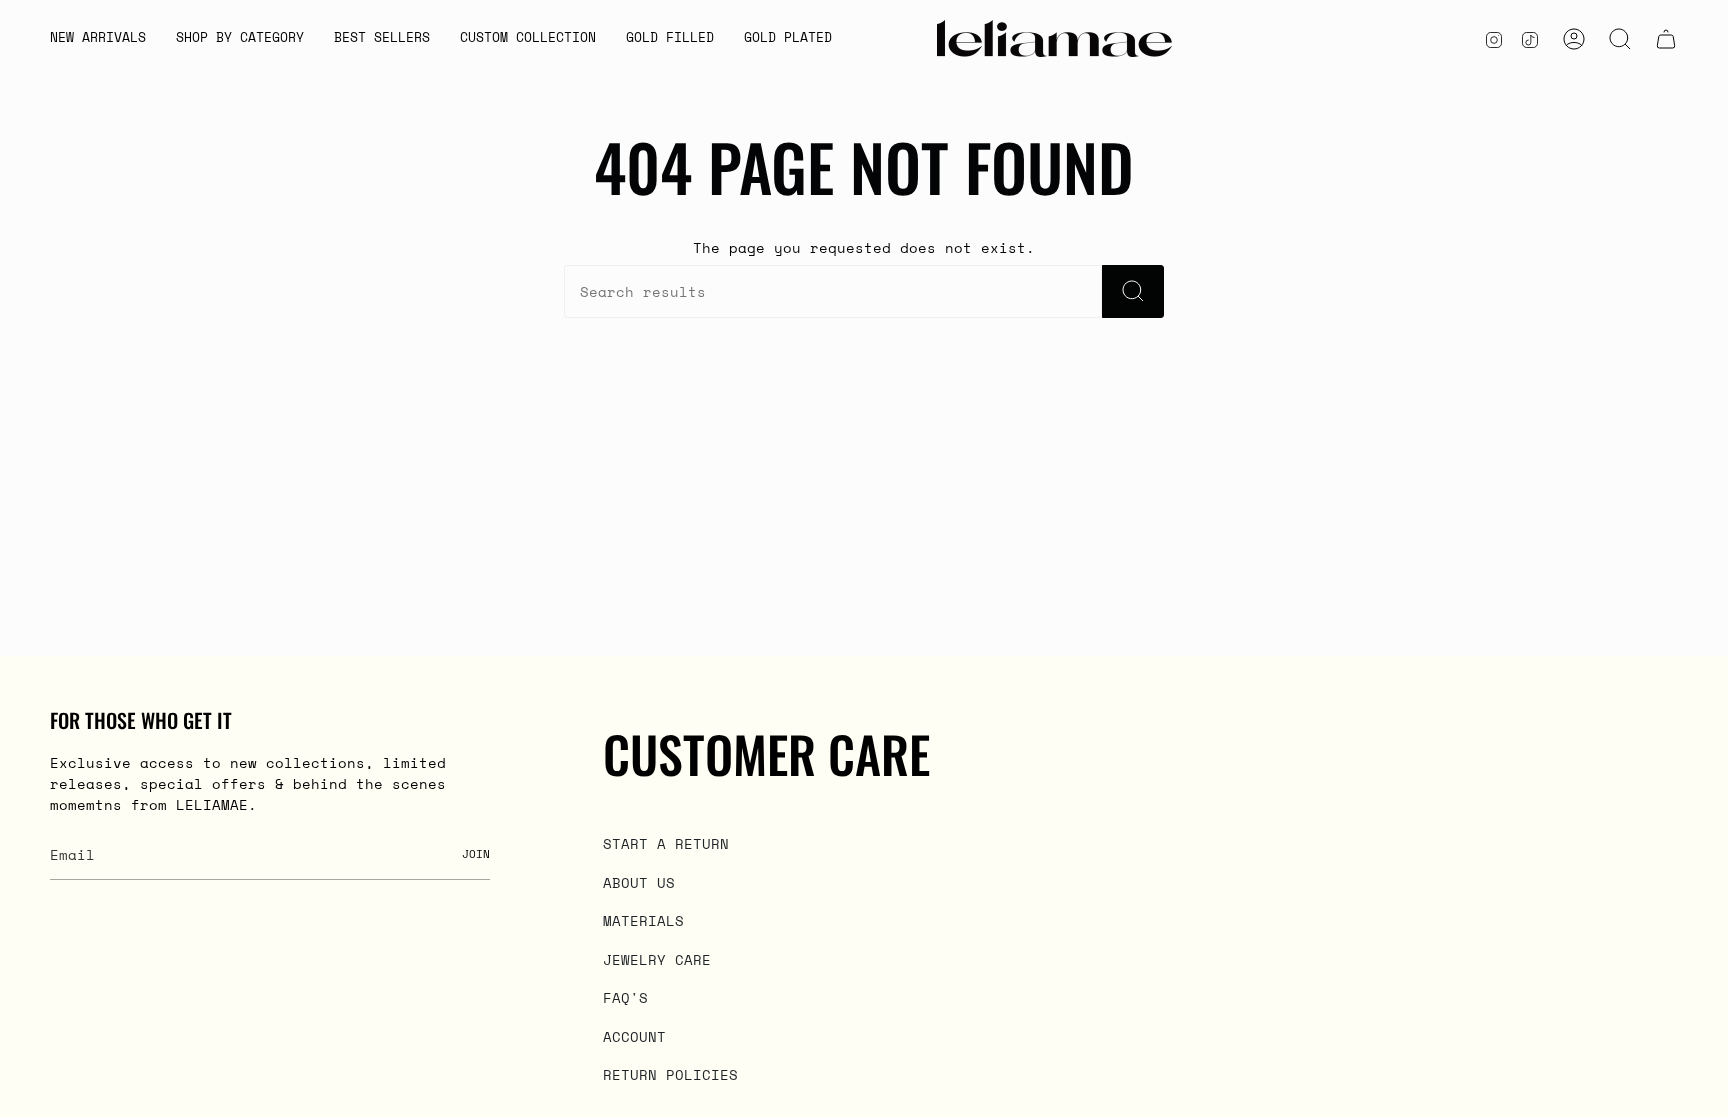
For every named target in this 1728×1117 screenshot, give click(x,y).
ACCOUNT (634, 1036)
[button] (240, 39)
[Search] (1133, 291)
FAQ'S (625, 997)
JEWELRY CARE (657, 959)
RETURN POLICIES (670, 1074)
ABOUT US (639, 882)
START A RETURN (666, 843)
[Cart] (1666, 39)
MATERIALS (643, 920)
